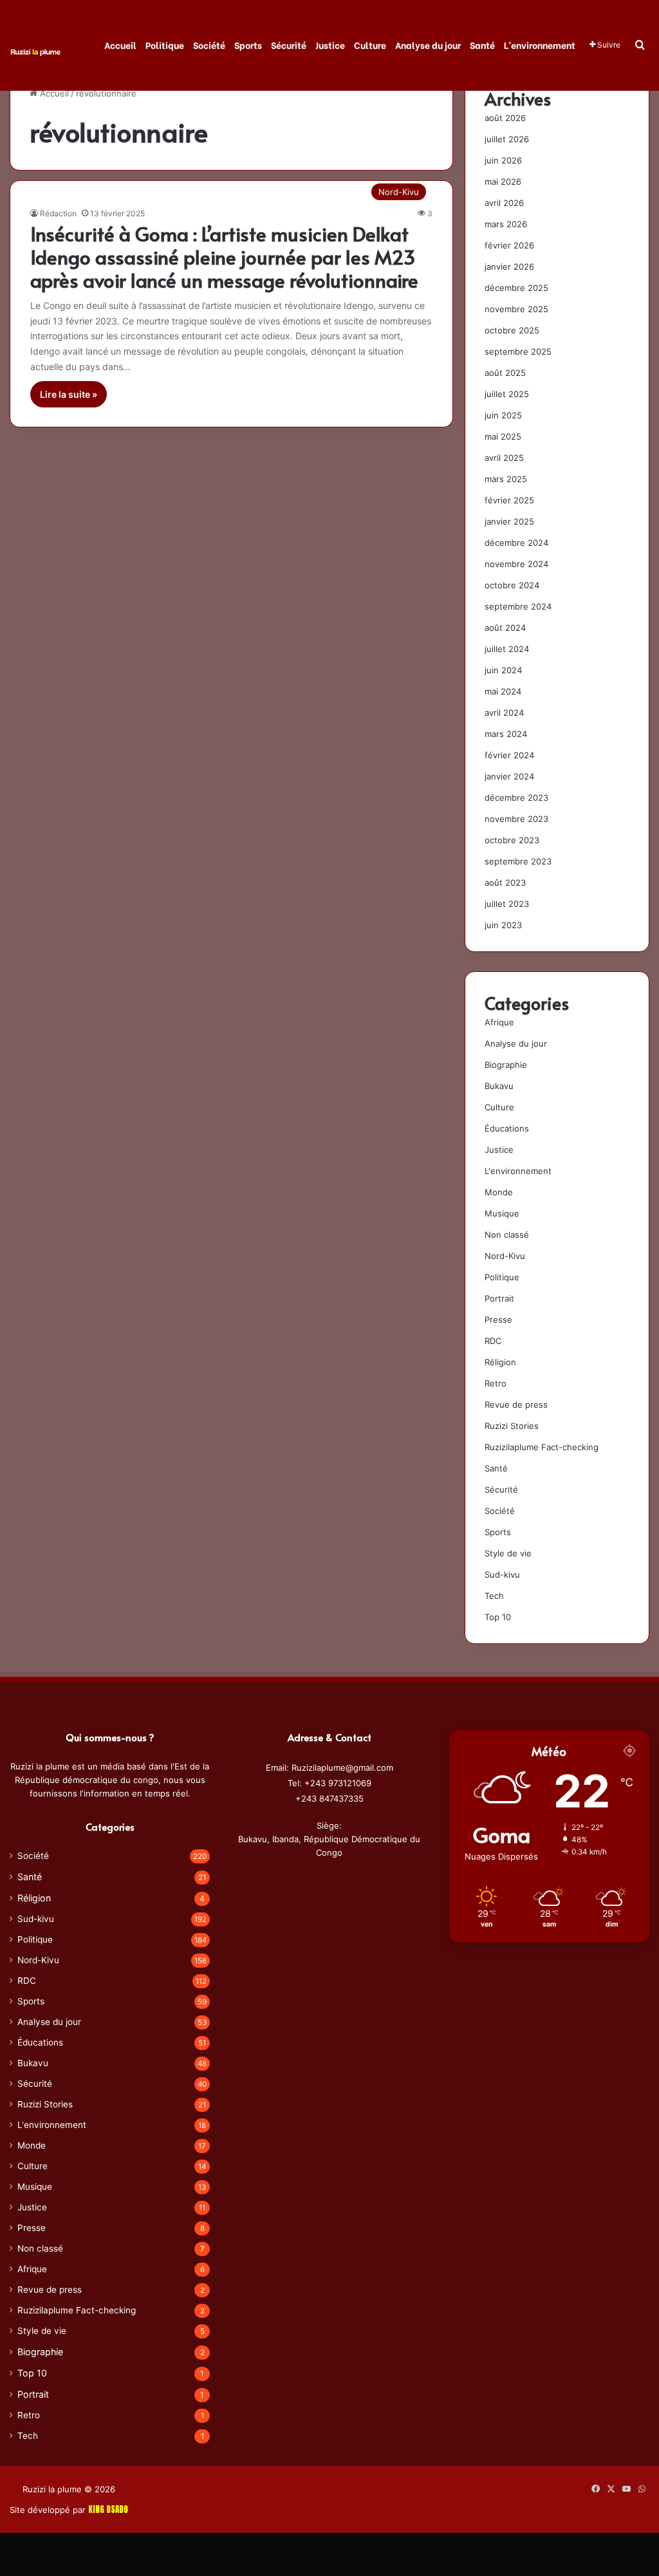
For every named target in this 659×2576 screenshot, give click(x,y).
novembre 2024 (516, 564)
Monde (499, 1192)
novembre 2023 (516, 819)
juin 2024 (503, 670)
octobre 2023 (512, 840)
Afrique (499, 1022)
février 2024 (509, 755)
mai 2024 (503, 691)
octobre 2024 (512, 585)
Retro (496, 1383)
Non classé (507, 1235)
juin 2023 (503, 925)
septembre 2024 (518, 606)
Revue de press (516, 1405)
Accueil (120, 45)
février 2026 (509, 245)
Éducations (507, 1128)
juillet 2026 (507, 139)
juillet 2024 (507, 649)
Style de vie (508, 1553)
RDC (493, 1341)
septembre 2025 (518, 351)
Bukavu (499, 1086)
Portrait (499, 1298)
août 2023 (505, 882)
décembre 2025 (516, 288)
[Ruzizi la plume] (35, 51)
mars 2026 (506, 224)
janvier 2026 (509, 266)
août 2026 (505, 118)
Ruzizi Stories (512, 1426)
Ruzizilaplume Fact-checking (542, 1447)
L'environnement (518, 1171)
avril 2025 (504, 458)
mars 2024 (506, 734)
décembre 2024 (516, 543)
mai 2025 (503, 436)
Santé (482, 45)
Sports (248, 45)
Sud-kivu (502, 1574)
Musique (502, 1213)
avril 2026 (504, 203)
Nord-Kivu (505, 1256)
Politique (165, 45)
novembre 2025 (516, 309)
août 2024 (505, 628)
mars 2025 (506, 479)
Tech (494, 1596)
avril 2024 (504, 713)
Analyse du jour (428, 45)
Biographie (506, 1065)
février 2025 (509, 500)
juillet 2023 (507, 904)
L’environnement (540, 45)
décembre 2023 (516, 798)
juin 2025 (503, 415)
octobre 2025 (512, 330)
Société (209, 45)
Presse (498, 1320)
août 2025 (505, 373)
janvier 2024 (509, 776)
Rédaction (58, 213)
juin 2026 (503, 160)
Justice (330, 45)
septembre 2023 (518, 861)
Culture (370, 45)
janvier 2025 (509, 521)
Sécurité (289, 45)
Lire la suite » (69, 394)
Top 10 (498, 1617)
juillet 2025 (507, 394)
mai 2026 (503, 182)
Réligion (500, 1362)
